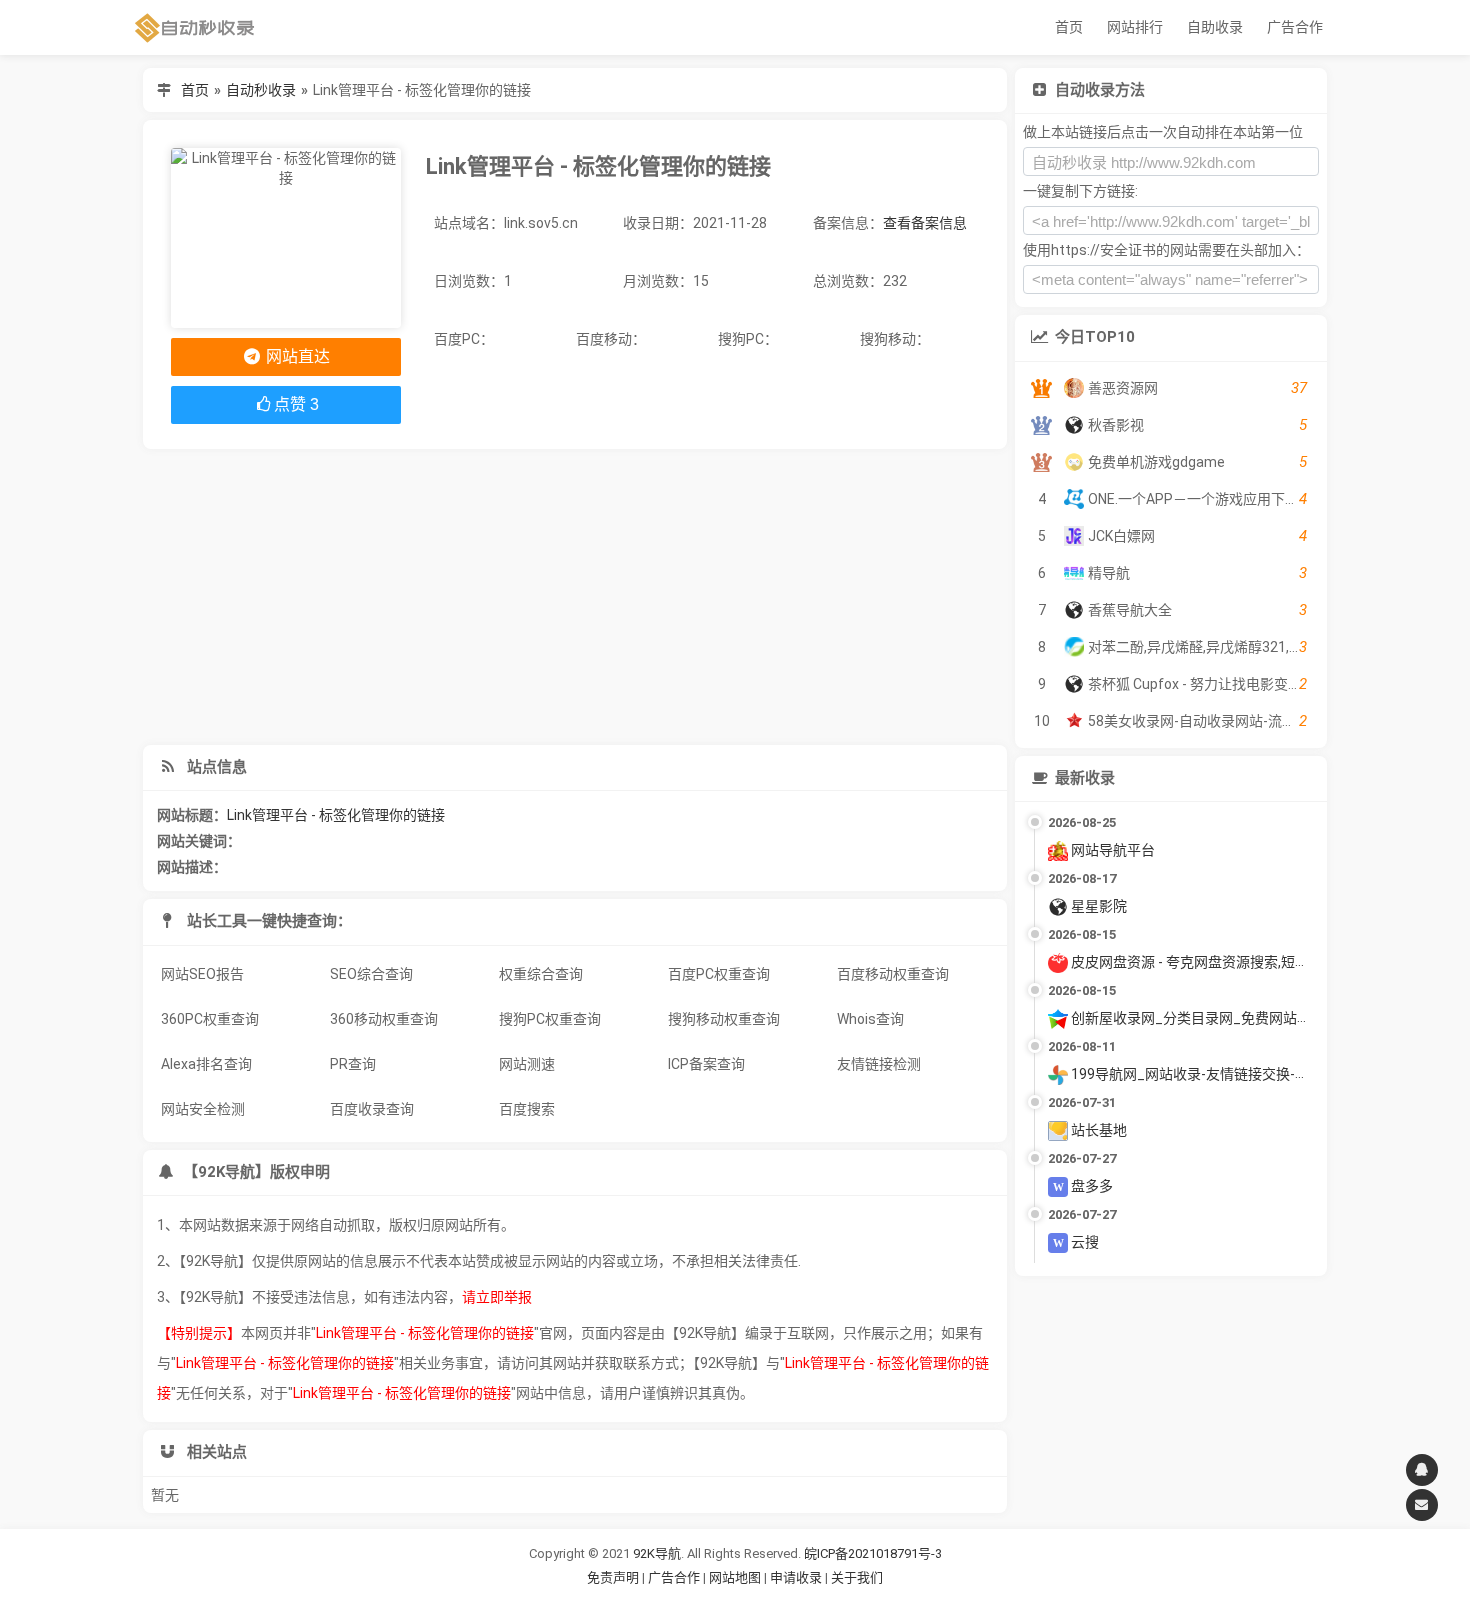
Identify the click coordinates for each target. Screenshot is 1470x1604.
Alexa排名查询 (206, 1064)
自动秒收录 (261, 90)
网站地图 (736, 1577)
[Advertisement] (575, 597)
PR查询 (353, 1064)
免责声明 (613, 1577)
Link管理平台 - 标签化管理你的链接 (336, 815)
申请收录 (796, 1577)
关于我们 (857, 1577)
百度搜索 (527, 1109)
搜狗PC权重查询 (550, 1019)
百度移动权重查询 (893, 974)
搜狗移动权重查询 (724, 1019)
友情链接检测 (879, 1064)
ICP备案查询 (706, 1064)
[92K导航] (195, 27)
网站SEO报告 (202, 974)
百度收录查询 (372, 1109)
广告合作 (1295, 27)
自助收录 (1215, 27)
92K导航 (657, 1553)
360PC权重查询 (210, 1019)
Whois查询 (870, 1019)
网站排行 (1135, 27)
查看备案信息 (925, 223)
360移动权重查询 (384, 1019)
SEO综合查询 (371, 974)
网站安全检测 (203, 1109)
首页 (1069, 27)
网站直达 (296, 356)
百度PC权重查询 (719, 974)
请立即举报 (497, 1297)
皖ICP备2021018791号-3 (873, 1553)
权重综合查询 (541, 974)
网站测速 (527, 1064)
